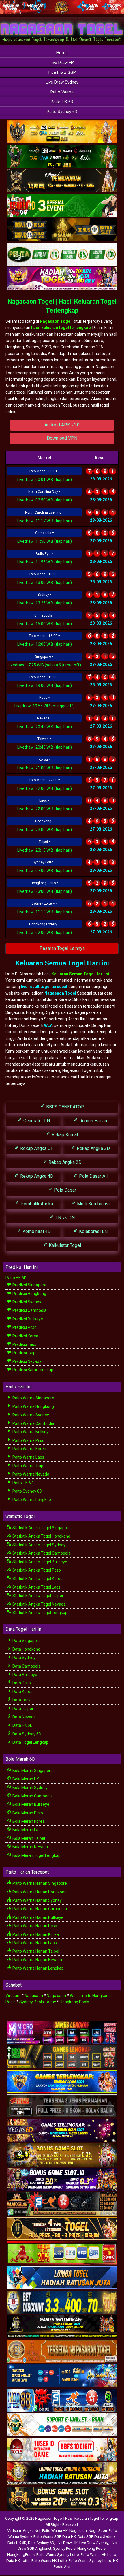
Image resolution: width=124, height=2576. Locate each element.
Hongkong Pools (74, 2002)
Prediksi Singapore (29, 1285)
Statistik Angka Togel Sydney (38, 1545)
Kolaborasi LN (93, 1231)
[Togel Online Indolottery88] (62, 2401)
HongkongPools (21, 2555)
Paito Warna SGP (47, 2537)
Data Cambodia (26, 1666)
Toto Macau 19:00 (43, 677)
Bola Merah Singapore (32, 1771)
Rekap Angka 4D (36, 1176)
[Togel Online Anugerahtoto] (62, 2376)
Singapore (43, 657)
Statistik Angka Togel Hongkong (41, 1536)
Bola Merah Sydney (30, 1788)
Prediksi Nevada (27, 1361)
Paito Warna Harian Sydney (37, 1900)
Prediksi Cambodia (29, 1310)
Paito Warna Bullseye (31, 1432)
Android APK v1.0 (62, 425)
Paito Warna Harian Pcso (34, 1926)
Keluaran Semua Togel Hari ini (80, 974)
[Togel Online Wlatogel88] (62, 2205)
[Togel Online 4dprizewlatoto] (62, 2229)
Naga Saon (98, 2531)
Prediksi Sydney (26, 1302)
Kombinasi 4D (36, 1231)
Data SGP (85, 2537)
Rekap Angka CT (36, 1148)
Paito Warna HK (55, 2531)
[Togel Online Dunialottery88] (62, 2352)
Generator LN (36, 1121)
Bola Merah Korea (28, 1821)
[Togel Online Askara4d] (62, 2156)
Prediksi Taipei (25, 1353)
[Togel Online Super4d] (62, 181)
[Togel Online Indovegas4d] (62, 2499)
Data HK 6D (22, 1725)
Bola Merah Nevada (30, 1847)
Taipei (43, 842)
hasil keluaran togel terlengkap (61, 328)
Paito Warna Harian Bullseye (37, 1917)
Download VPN (62, 438)
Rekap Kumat (64, 1135)
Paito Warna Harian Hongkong (39, 1892)
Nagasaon (34, 1996)
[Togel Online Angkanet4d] (62, 2425)
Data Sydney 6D (26, 1734)
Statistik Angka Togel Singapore (41, 1528)
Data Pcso (21, 1683)
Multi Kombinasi (93, 1204)
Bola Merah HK (25, 1779)
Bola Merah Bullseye (30, 1804)
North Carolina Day (43, 492)
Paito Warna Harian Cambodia (39, 1909)
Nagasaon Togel (56, 321)
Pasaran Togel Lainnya (62, 948)
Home (62, 53)
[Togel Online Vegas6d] (62, 2131)
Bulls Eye (43, 554)
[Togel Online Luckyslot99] (62, 2303)
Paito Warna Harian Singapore (39, 1883)
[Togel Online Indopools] (62, 2450)
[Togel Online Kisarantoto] (62, 230)
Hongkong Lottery (43, 924)
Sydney (43, 595)
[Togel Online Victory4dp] (62, 2082)
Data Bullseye (24, 1675)
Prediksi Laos (24, 1344)
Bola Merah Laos (27, 1830)
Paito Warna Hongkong (33, 1406)
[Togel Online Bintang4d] (62, 2180)
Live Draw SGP (62, 72)
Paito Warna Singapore (33, 1398)
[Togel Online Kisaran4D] (62, 206)
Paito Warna (62, 92)
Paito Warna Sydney (30, 1415)
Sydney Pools (64, 2548)
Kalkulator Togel (64, 1245)
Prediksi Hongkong (29, 1294)
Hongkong (43, 821)
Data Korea (22, 1692)
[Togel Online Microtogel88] (62, 2033)
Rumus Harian (93, 1121)
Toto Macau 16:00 (43, 636)
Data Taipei (22, 1709)
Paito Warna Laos (28, 1457)
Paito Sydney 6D (62, 112)
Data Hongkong (26, 1649)
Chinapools (43, 615)
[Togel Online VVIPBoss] (62, 132)
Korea (43, 760)
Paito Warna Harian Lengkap (38, 1968)
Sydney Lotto (43, 862)
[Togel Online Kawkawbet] (62, 2107)
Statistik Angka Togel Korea (37, 1579)
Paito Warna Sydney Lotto (58, 2555)
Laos (43, 801)
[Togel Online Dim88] (62, 157)
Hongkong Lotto (43, 883)
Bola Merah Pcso (27, 1813)
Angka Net (32, 2531)
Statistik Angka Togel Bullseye (39, 1562)
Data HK (69, 2537)
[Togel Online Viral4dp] (62, 279)
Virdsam (13, 1996)
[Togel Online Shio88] (62, 2474)
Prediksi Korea (25, 1336)
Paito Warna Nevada (30, 1474)
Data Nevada (24, 1717)
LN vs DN (64, 1218)
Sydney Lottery (43, 903)
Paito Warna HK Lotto (98, 2555)
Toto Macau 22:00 (43, 780)
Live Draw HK (62, 63)
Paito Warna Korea (29, 1449)
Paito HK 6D (62, 102)
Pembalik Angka (36, 1204)
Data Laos (21, 1700)
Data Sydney (24, 1658)
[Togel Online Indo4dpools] (62, 2278)
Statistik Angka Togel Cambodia (41, 1553)
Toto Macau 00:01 (43, 471)
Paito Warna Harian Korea (35, 1934)
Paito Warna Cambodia (33, 1423)
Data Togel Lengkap (30, 1742)
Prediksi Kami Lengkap (32, 1370)
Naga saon (56, 1996)
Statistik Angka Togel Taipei (37, 1596)
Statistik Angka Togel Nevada (39, 1604)
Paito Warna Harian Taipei (35, 1951)
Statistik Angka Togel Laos (36, 1587)
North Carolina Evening (43, 512)
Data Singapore (26, 1641)
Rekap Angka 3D (93, 1148)
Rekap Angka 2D (64, 1162)
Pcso (43, 698)
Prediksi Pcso (24, 1327)
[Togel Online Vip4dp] (62, 2327)
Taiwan (43, 739)
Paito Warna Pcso (28, 1440)
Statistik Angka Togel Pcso (36, 1570)
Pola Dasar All (93, 1176)
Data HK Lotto (18, 2561)
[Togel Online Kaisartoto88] (62, 2254)
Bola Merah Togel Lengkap (36, 1855)
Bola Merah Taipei (28, 1838)
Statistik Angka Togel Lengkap (40, 1613)
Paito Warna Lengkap (31, 1500)
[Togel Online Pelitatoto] (62, 255)
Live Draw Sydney (62, 82)
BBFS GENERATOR (64, 1107)
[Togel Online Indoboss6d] (62, 2058)
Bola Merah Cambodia (32, 1796)
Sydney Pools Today (38, 2002)
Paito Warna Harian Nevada (37, 1960)
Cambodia (43, 533)
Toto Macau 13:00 (43, 574)
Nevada (43, 718)
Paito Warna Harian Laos (34, 1943)
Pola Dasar (64, 1190)
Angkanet (43, 2548)
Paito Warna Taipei (29, 1466)
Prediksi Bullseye (27, 1319)
